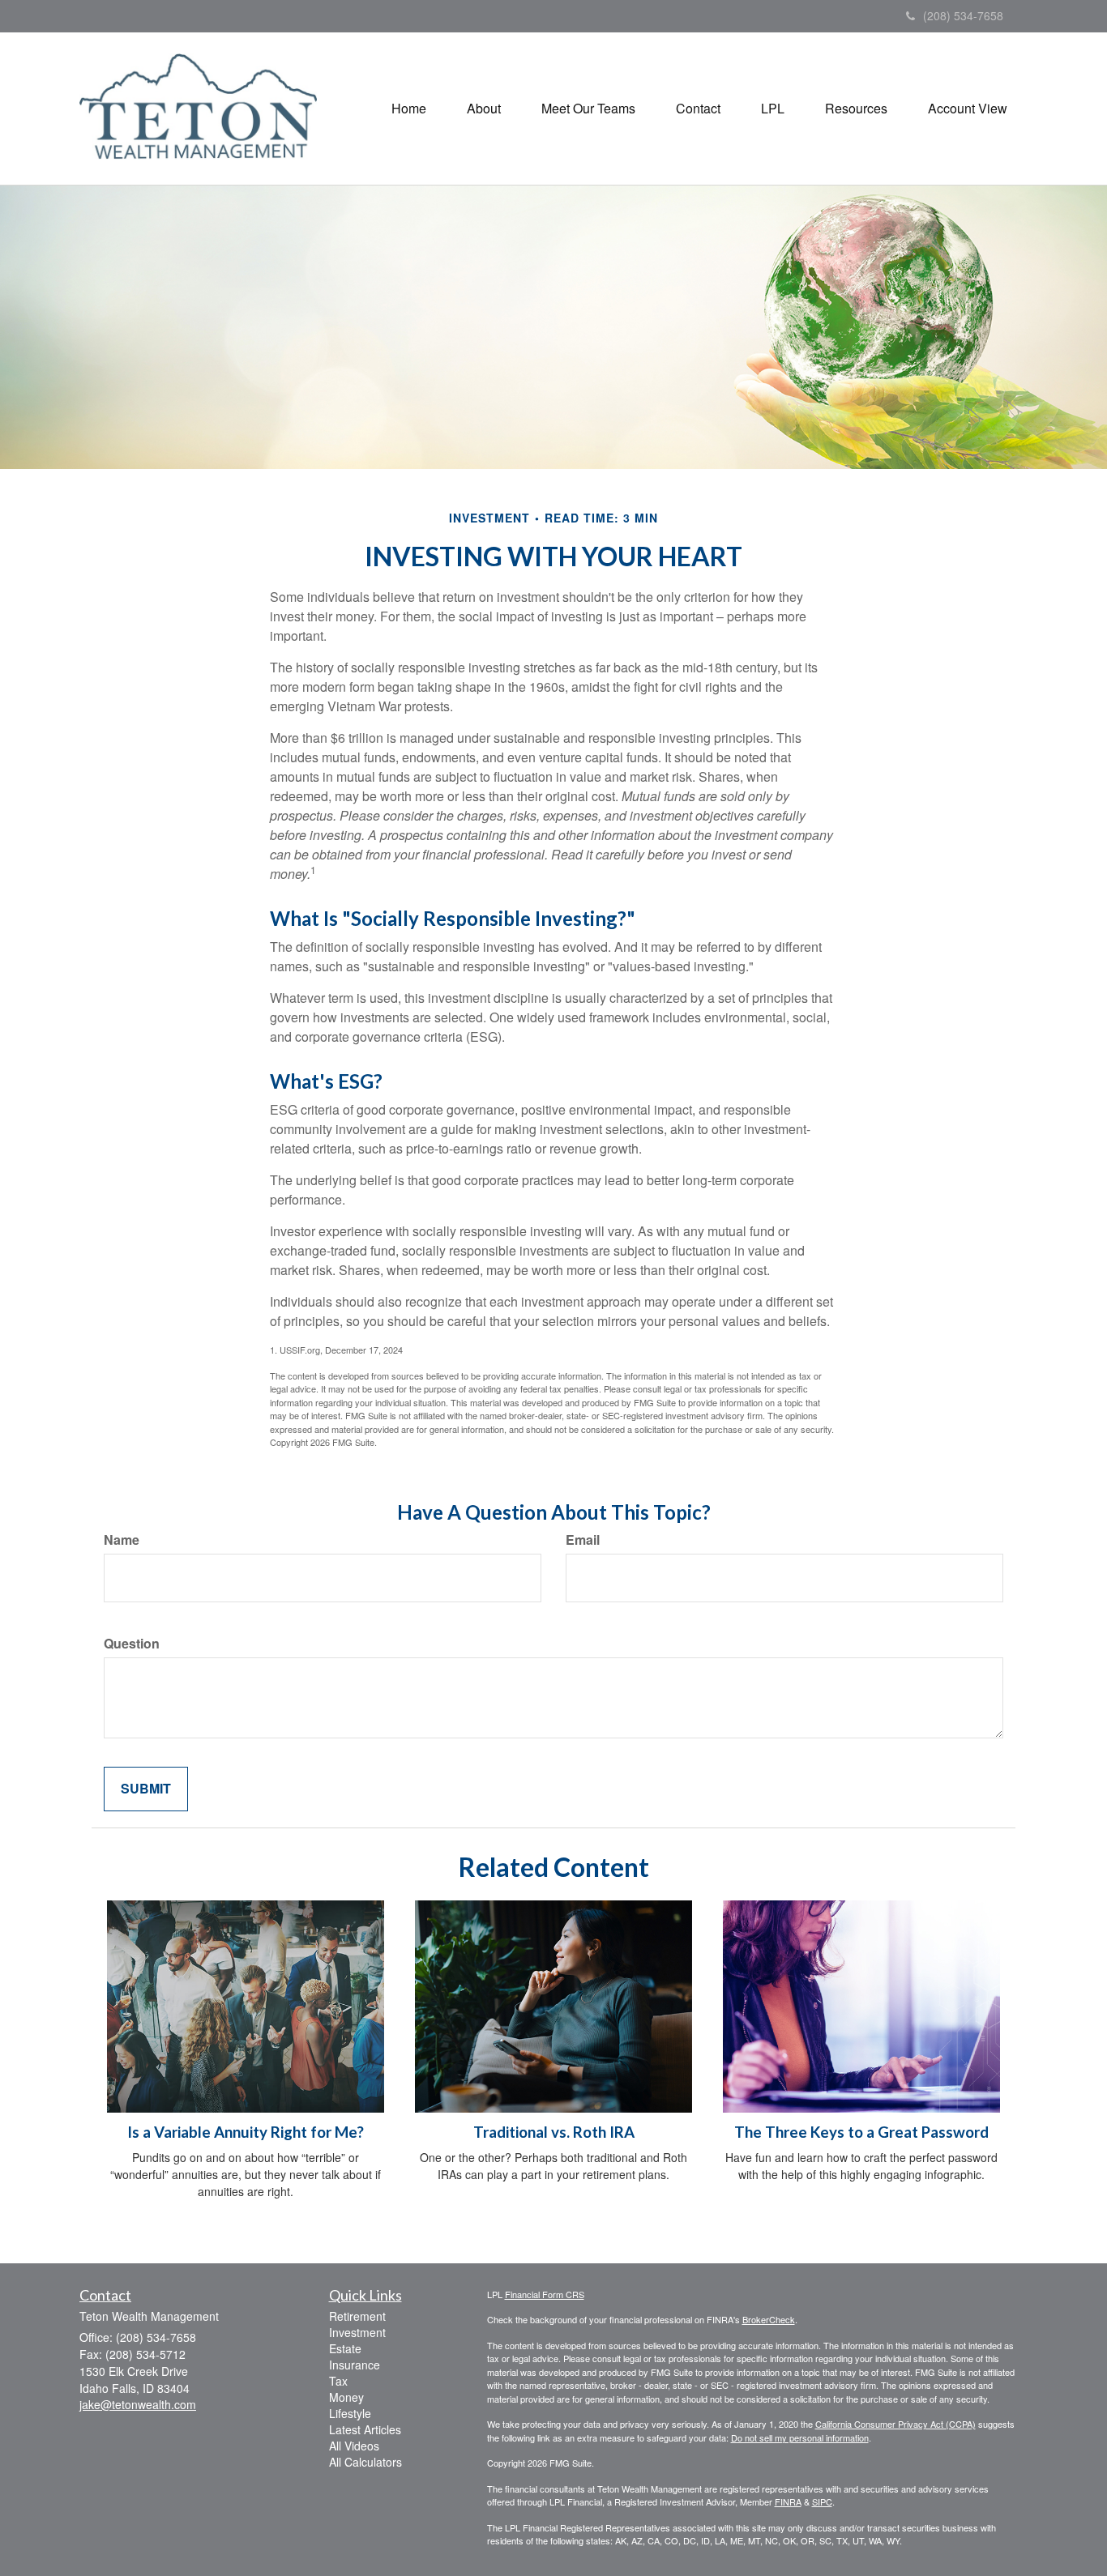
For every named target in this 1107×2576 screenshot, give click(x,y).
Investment (357, 2332)
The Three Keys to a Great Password (861, 2132)
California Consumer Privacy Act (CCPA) (895, 2424)
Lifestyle (350, 2413)
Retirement (357, 2316)
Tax (338, 2381)
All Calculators (365, 2462)
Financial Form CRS (545, 2294)
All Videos (354, 2446)
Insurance (355, 2365)
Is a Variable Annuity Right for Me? (246, 2132)
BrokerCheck (769, 2319)
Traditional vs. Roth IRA (554, 2132)
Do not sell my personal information (800, 2437)
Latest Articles (365, 2429)
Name (122, 1540)
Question (132, 1644)
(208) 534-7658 (963, 15)
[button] (484, 109)
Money (346, 2397)
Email (583, 1540)
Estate (345, 2348)
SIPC (822, 2501)
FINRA (788, 2501)
